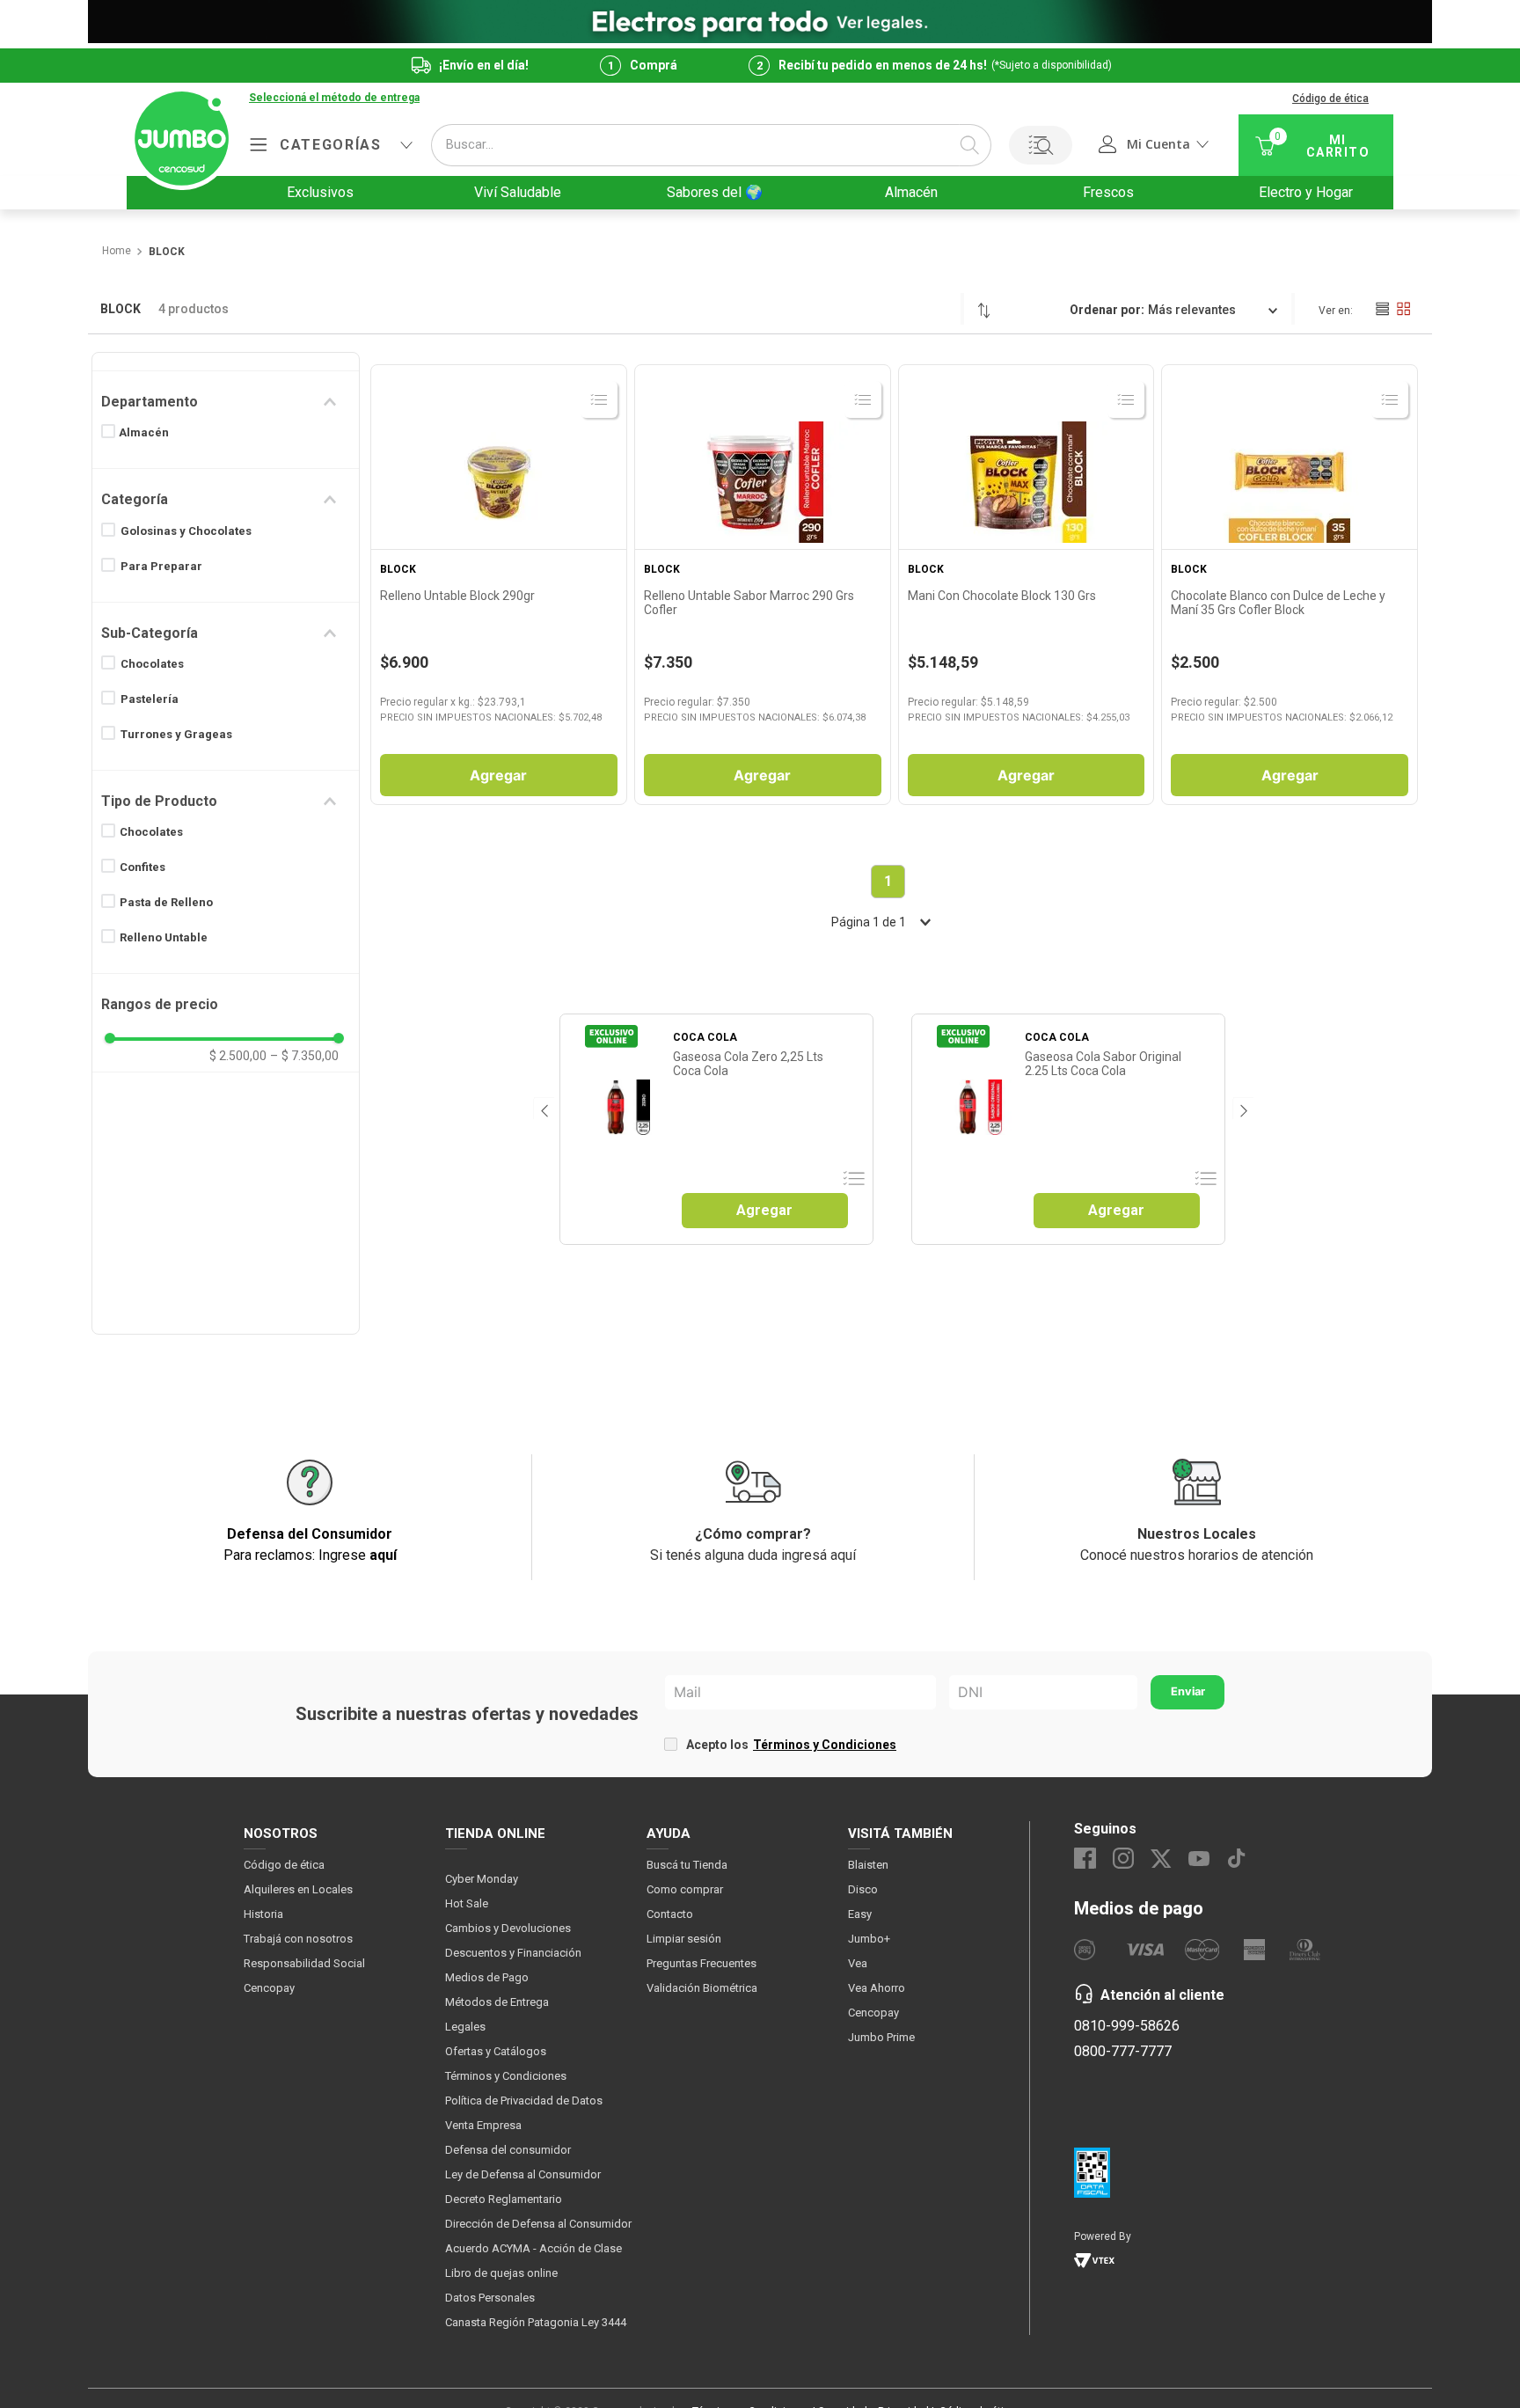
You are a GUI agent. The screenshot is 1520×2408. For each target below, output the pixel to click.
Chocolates (152, 664)
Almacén (144, 432)
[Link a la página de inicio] (116, 252)
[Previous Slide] (543, 1108)
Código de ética (1330, 99)
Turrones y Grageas (176, 734)
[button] (334, 99)
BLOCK (167, 252)
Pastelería (150, 699)
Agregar (498, 775)
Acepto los (791, 1745)
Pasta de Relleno (166, 902)
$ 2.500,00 (238, 1056)
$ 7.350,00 (304, 1056)
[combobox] (711, 145)
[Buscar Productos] (969, 145)
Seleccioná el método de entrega (334, 98)
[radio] (1382, 309)
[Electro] (760, 22)
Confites (142, 867)
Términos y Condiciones (825, 1745)
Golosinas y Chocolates (186, 531)
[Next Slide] (1242, 1108)
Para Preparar (161, 566)
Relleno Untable (164, 937)
